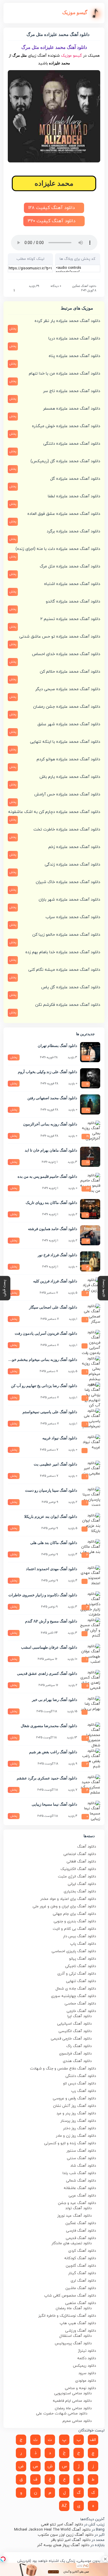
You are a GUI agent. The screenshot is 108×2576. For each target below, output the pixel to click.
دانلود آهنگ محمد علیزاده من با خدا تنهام (65, 374)
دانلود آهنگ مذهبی (80, 2303)
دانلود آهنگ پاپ (83, 1944)
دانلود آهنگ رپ (84, 2091)
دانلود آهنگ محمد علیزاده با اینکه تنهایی (65, 742)
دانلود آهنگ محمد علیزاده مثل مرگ (70, 566)
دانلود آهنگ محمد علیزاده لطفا (74, 496)
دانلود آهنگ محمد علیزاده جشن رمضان (67, 707)
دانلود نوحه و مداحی (80, 2388)
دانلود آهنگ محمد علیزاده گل (75, 479)
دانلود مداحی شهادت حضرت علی (62, 2414)
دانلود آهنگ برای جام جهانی (74, 1914)
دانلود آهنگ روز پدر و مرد (76, 2113)
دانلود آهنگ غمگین (84, 286)
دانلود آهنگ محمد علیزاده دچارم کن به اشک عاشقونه (54, 812)
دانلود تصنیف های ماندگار (72, 2243)
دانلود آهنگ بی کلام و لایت (74, 1929)
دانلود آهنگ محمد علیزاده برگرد (73, 531)
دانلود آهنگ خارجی (81, 2011)
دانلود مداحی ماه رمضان (73, 2408)
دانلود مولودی (86, 2381)
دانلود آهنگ (87, 1847)
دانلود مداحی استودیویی (73, 2393)
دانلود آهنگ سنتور (81, 2151)
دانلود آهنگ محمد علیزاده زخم (74, 847)
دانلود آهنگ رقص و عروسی (74, 2099)
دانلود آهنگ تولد (78, 2208)
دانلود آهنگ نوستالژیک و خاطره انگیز (67, 2316)
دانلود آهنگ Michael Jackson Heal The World (52, 2530)
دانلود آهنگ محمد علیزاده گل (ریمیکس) (65, 461)
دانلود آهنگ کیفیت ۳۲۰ (52, 221)
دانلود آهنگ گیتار (82, 2273)
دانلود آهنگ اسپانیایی (74, 2024)
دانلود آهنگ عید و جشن (77, 2203)
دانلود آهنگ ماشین (81, 2288)
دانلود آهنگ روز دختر (79, 2128)
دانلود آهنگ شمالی (81, 2181)
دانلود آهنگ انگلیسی (75, 2031)
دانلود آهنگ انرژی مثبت (77, 1877)
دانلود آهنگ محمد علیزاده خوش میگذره (66, 426)
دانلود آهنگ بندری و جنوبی (75, 1921)
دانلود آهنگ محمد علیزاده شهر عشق (69, 724)
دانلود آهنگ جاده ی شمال (76, 1989)
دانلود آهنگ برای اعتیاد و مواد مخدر (68, 1899)
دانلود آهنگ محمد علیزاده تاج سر (72, 391)
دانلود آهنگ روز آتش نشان (74, 2106)
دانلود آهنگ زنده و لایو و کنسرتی (70, 2143)
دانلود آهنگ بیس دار (79, 1936)
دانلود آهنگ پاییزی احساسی (74, 1951)
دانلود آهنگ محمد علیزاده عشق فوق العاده (64, 514)
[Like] (10, 291)
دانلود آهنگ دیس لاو (79, 2084)
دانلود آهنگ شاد (83, 2166)
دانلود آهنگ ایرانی (82, 1884)
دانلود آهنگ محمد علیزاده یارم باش (70, 777)
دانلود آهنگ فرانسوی (75, 2054)
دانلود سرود (87, 2373)
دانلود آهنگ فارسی (81, 2231)
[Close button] (105, 2559)
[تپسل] (3, 2559)
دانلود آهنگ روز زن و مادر (76, 2136)
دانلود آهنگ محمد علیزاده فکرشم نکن (68, 1005)
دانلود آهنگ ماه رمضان (74, 2308)
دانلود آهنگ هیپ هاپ (78, 2323)
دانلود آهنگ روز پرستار (78, 2121)
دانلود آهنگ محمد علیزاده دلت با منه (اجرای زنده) (58, 549)
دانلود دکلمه (87, 2358)
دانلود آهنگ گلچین (81, 2266)
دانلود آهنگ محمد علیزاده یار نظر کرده (67, 321)
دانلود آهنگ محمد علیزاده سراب (73, 917)
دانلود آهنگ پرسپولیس (73, 2343)
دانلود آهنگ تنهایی (81, 1981)
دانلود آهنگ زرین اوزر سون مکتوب (66, 2535)
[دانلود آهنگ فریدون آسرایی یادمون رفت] (90, 1340)
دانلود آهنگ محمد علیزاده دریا (74, 338)
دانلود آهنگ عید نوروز (74, 2216)
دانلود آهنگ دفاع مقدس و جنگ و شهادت (63, 2069)
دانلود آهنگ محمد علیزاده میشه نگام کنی (64, 970)
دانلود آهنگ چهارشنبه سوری (73, 1996)
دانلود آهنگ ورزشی (80, 2331)
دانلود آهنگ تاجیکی (80, 1966)
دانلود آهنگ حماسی (80, 2004)
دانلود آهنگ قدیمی (81, 2238)
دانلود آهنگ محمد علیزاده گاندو (73, 602)
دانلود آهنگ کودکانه (80, 2258)
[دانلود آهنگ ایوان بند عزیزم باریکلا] (90, 1523)
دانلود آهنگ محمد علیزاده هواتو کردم (68, 759)
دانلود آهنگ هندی (77, 2061)
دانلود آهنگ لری (83, 2281)
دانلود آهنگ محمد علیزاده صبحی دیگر (68, 689)
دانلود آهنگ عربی (82, 2196)
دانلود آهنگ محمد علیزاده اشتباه (72, 584)
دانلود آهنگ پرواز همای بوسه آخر (63, 2545)
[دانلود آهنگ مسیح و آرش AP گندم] (90, 1628)
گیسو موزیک (71, 56)
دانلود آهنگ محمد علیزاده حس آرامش (67, 794)
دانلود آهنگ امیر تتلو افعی (62, 2525)
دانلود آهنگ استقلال (75, 2336)
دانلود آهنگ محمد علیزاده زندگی (72, 865)
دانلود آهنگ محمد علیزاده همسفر (72, 409)
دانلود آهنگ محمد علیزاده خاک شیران (68, 882)
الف (93, 2440)
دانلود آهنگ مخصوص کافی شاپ (70, 2296)
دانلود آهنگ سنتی (81, 2158)
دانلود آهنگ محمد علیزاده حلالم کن (70, 672)
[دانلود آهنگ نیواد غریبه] (90, 1445)
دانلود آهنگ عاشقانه (80, 2188)
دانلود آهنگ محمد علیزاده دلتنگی (72, 444)
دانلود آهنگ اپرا (79, 2016)
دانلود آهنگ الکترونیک (78, 1869)
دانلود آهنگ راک (79, 2046)
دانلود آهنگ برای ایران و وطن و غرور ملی (64, 1906)
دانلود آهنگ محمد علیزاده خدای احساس (66, 654)
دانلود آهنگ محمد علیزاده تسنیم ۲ (70, 619)
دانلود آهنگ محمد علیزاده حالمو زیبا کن (66, 935)
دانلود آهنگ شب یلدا (79, 2173)
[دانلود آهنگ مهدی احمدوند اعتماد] (90, 1575)
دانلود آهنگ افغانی (81, 1862)
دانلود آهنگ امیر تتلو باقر (71, 2540)
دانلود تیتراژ (87, 2351)
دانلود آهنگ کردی (82, 2251)
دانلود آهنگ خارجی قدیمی (71, 2039)
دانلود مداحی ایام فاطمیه (72, 2401)
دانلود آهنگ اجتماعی (80, 1854)
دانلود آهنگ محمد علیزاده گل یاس (71, 987)
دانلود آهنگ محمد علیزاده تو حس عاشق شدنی (60, 637)
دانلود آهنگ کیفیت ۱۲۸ (52, 208)
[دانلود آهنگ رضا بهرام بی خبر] (90, 1706)
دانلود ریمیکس (84, 2366)
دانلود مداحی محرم (77, 2421)
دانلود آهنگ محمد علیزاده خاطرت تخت (67, 829)
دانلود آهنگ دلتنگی (81, 2076)
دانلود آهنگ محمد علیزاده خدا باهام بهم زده (63, 952)
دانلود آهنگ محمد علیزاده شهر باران (69, 900)
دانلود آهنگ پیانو (83, 1959)
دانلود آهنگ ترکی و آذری (77, 1974)
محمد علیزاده (54, 183)
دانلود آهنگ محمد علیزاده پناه (74, 356)
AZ (64, 2506)
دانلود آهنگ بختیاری (80, 1892)
